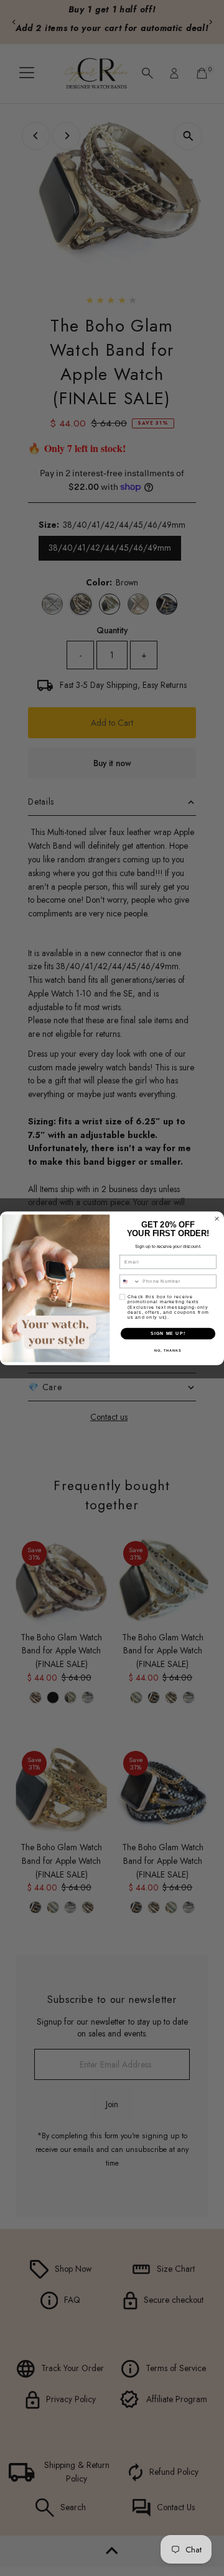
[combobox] (129, 1281)
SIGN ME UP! (168, 1333)
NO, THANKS (168, 1350)
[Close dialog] (217, 1218)
